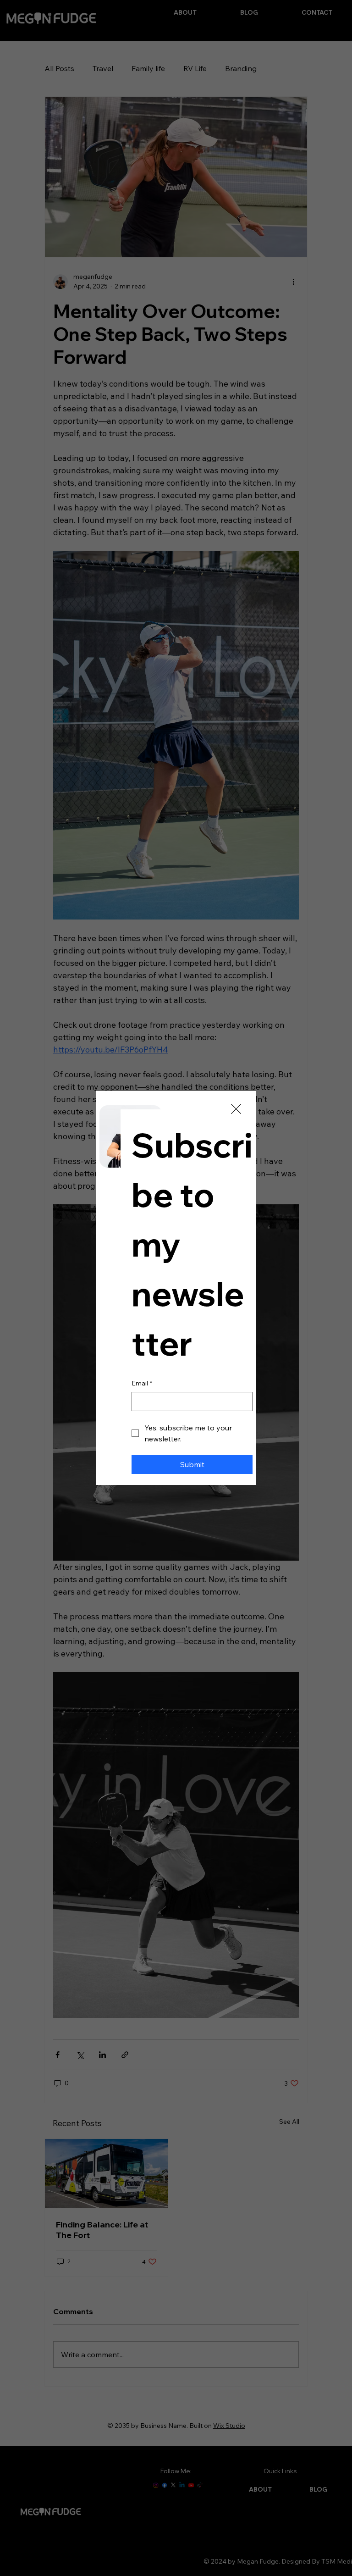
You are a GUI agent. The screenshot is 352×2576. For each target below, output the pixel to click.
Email (142, 1383)
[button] (236, 1109)
